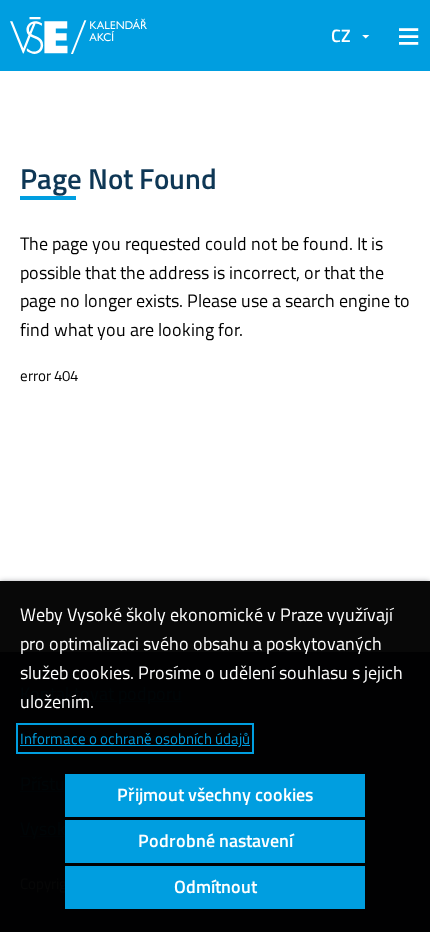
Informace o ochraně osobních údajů (135, 738)
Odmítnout (215, 886)
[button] (405, 36)
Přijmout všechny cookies (215, 794)
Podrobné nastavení (215, 840)
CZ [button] (341, 35)
